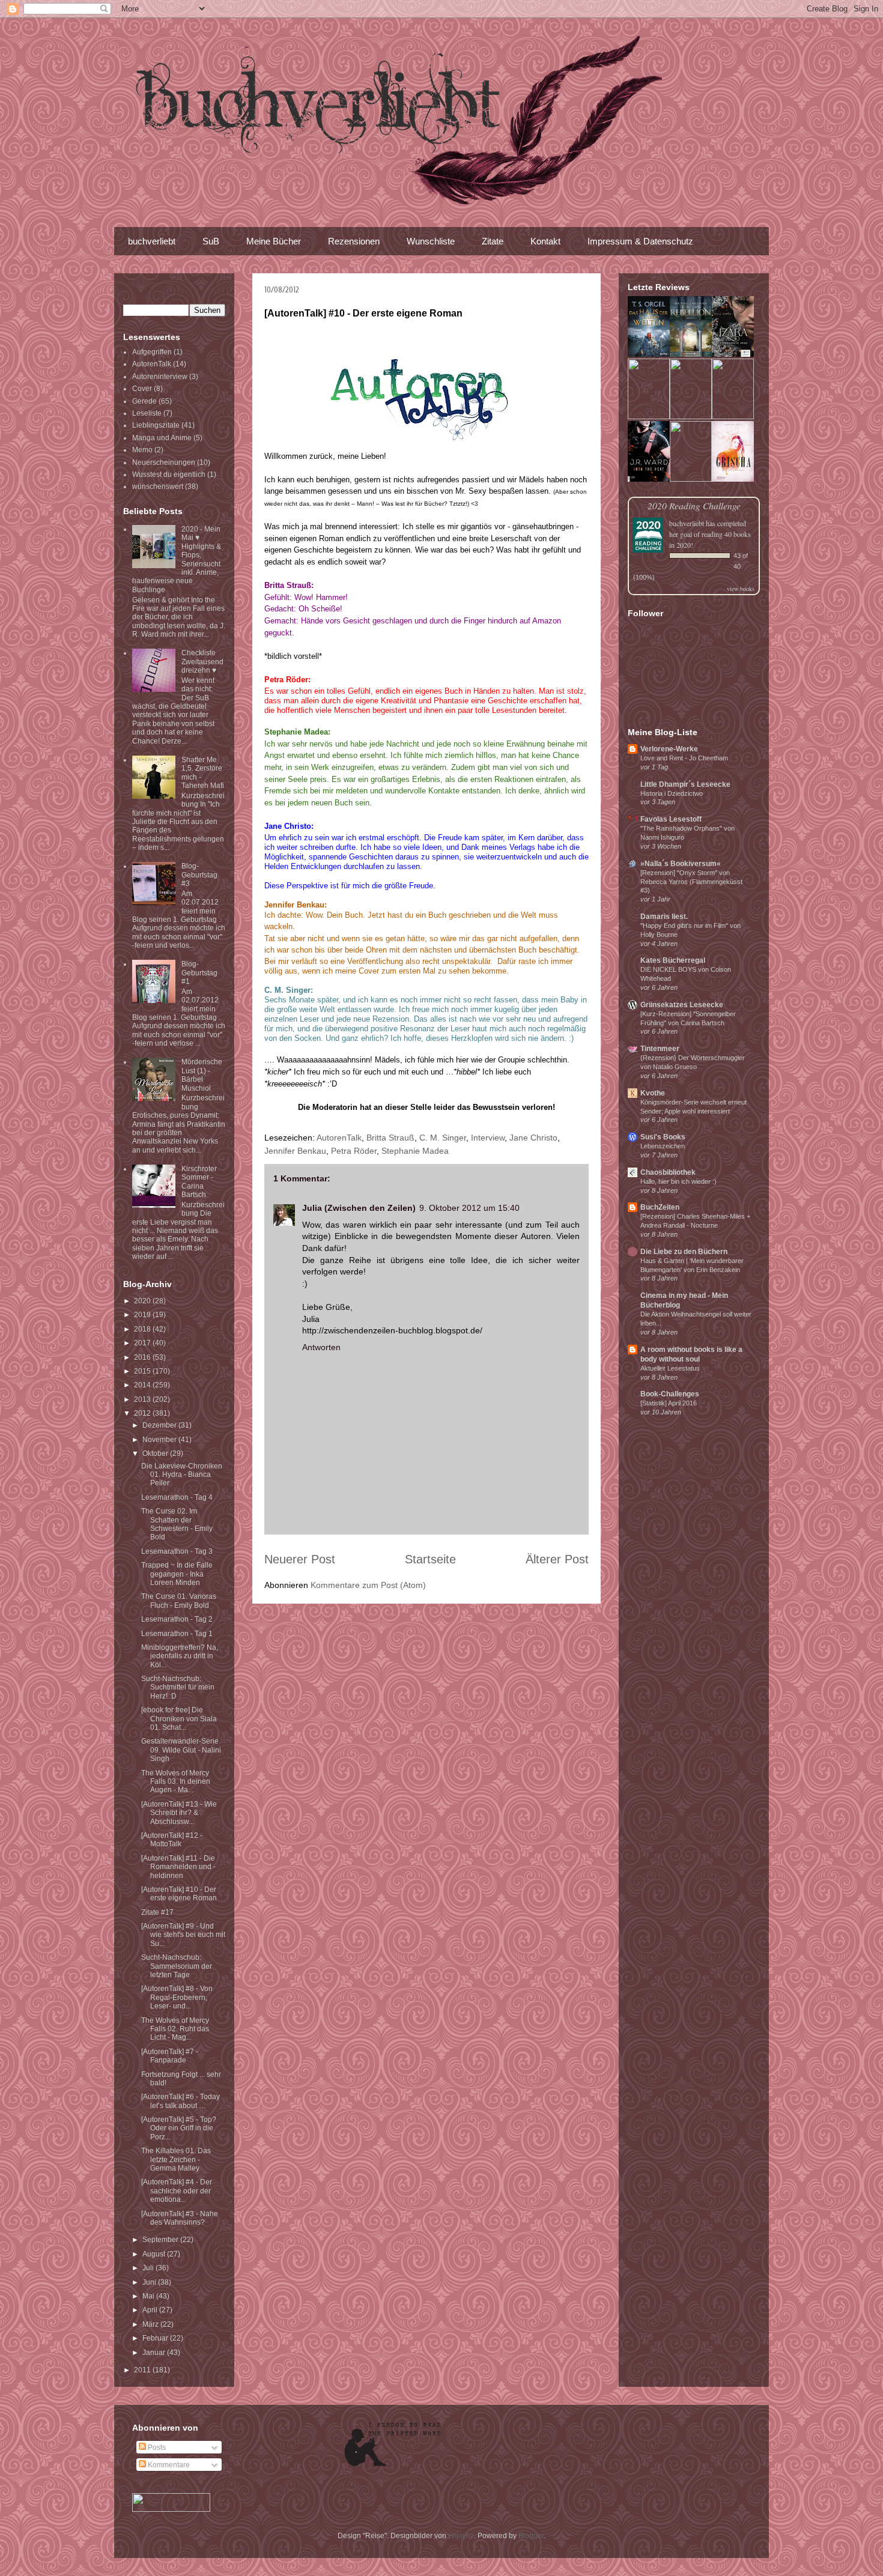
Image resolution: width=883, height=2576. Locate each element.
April (151, 2310)
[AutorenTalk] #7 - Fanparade (170, 2056)
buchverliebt (152, 241)
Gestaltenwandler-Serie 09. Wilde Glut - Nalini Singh (181, 1750)
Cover (142, 389)
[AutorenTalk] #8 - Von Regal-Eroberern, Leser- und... (177, 1997)
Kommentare (168, 2465)
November (160, 1440)
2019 (143, 1315)
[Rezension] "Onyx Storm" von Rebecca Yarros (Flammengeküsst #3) (691, 882)
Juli (149, 2268)
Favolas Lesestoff (671, 819)
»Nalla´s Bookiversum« (681, 864)
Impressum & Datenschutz (640, 241)
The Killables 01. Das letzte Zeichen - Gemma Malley (176, 2159)
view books (741, 589)
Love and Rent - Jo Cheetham (684, 758)
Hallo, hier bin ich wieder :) (678, 1181)
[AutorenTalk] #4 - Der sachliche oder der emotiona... (177, 2191)
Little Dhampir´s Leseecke (685, 784)
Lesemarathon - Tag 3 (177, 1551)
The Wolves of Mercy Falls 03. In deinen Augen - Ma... (176, 1782)
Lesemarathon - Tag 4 (177, 1497)
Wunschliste (431, 241)
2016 (143, 1357)
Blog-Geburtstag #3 (199, 875)
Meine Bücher (274, 241)
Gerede (144, 401)
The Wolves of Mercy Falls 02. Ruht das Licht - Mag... (175, 2029)
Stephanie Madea (415, 1151)
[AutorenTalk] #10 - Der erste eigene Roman (179, 1894)
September (161, 2240)
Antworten (321, 1347)
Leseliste (147, 413)
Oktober (156, 1453)
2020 (143, 1301)
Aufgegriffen (152, 352)
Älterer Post (557, 1559)
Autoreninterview (160, 377)
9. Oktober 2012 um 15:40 (469, 1208)
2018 (143, 1329)
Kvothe (653, 1093)
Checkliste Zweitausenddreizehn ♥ (202, 662)
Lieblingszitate (156, 425)
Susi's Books (663, 1137)
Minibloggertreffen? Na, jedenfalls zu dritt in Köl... (180, 1656)
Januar (155, 2353)
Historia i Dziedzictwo (672, 793)
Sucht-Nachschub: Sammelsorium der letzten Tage (177, 1966)
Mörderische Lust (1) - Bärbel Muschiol (202, 1075)
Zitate (493, 241)
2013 (143, 1399)
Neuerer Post (300, 1559)
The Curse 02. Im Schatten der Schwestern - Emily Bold (177, 1524)
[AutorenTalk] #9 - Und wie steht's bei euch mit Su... (183, 1935)
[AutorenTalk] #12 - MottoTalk (172, 1840)
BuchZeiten (660, 1207)
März (151, 2324)
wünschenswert (158, 486)
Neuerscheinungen (164, 462)
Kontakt (545, 241)
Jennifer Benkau (295, 1151)
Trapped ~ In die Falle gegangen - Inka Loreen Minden (177, 1574)
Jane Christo (533, 1138)
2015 (143, 1371)
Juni (150, 2282)
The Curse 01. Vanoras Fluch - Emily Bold (179, 1601)
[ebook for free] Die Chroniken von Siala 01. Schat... (179, 1719)
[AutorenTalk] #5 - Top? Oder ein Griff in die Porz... (179, 2128)
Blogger (531, 2536)
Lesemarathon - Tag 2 (177, 1619)
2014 (143, 1385)
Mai (149, 2296)
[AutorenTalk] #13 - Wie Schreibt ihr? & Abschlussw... (179, 1813)
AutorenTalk (339, 1138)
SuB (211, 241)
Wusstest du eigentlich (169, 474)
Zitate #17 (157, 1912)
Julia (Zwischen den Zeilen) (359, 1208)
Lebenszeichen (663, 1146)
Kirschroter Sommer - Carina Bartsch (199, 1182)
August (155, 2254)
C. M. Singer (443, 1138)
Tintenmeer (660, 1049)
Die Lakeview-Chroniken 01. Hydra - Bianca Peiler (182, 1475)
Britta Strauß (390, 1138)
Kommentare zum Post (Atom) (368, 1585)
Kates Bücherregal (673, 960)
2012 (143, 1413)
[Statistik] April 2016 (669, 1403)
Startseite (430, 1559)
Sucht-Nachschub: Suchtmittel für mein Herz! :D (178, 1687)
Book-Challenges (670, 1394)
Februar (156, 2338)
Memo (142, 450)
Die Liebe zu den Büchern (684, 1252)
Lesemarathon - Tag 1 (177, 1634)
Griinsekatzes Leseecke (682, 1005)
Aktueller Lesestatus (670, 1368)
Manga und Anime (162, 438)
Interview (488, 1138)
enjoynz (461, 2536)
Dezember (160, 1425)
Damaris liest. (664, 917)
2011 (143, 2370)
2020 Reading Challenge (694, 505)
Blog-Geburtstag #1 (199, 973)
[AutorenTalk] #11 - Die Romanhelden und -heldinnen (178, 1867)
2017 (143, 1343)
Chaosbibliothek (668, 1172)
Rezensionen (354, 241)
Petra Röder (354, 1151)
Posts (156, 2447)
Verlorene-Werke (669, 749)
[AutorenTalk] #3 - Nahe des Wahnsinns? (180, 2218)
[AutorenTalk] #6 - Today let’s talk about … (181, 2101)
